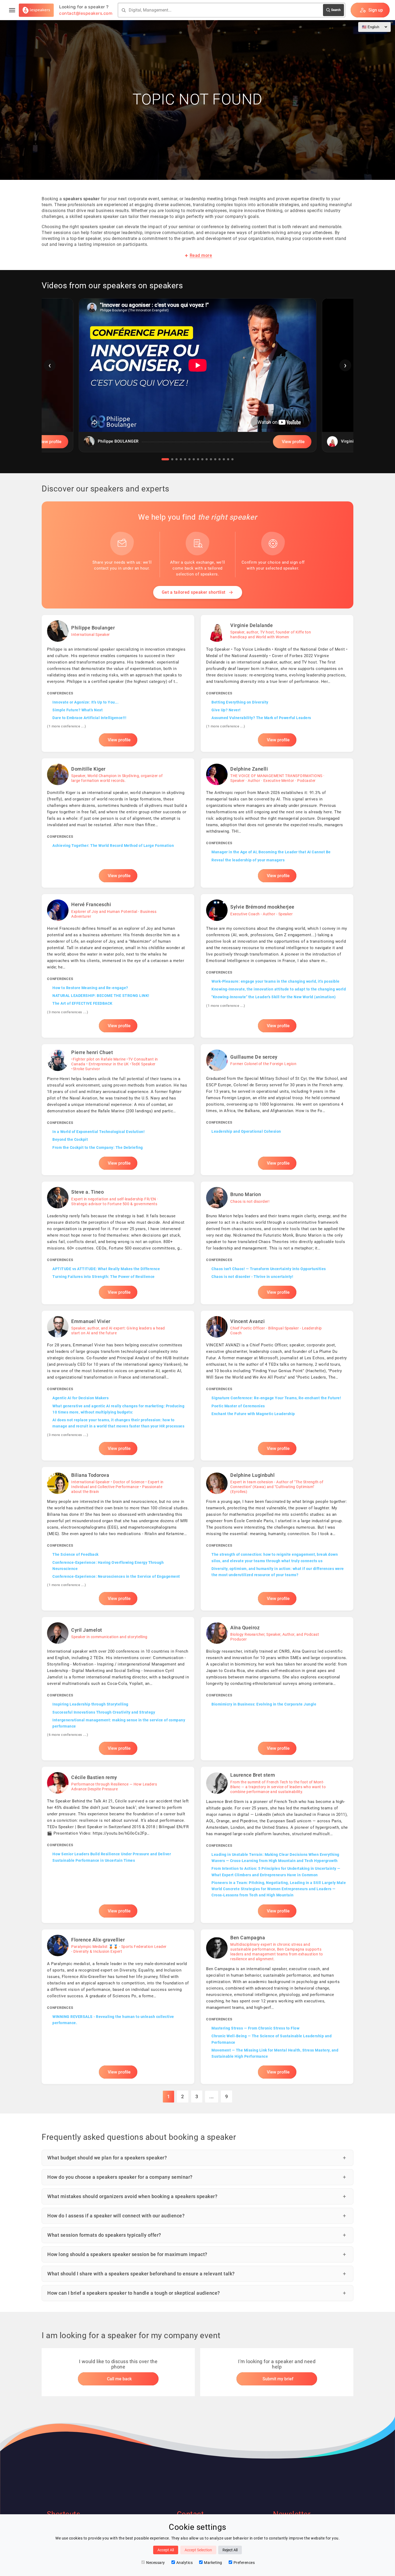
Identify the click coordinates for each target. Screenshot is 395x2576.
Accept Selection (198, 2550)
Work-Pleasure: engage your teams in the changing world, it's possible (276, 981)
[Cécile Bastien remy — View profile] (118, 1845)
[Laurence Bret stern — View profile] (277, 1845)
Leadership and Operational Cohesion (246, 1131)
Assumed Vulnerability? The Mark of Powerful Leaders (261, 718)
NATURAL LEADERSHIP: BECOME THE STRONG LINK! (101, 996)
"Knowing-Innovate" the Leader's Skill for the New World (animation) (274, 997)
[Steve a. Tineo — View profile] (118, 1243)
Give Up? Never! (226, 710)
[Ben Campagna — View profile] (277, 2007)
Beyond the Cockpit (70, 1139)
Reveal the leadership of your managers (248, 860)
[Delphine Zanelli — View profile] (277, 823)
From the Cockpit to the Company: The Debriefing (98, 1147)
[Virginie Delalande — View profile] (277, 684)
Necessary (156, 2563)
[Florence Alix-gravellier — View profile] (118, 2007)
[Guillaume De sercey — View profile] (277, 1110)
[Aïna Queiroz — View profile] (277, 1689)
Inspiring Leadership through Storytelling (90, 1704)
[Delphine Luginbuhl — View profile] (277, 1539)
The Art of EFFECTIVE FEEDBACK (82, 1003)
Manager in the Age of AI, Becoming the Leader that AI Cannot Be (271, 852)
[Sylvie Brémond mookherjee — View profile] (277, 966)
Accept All (166, 2550)
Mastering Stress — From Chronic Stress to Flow (255, 2028)
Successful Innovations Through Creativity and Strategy (104, 1712)
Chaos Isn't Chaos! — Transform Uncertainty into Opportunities (269, 1269)
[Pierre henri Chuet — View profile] (118, 1110)
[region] (198, 379)
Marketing (213, 2563)
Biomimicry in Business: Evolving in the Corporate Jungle (264, 1704)
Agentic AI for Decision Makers (80, 1398)
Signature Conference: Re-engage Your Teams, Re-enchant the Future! (276, 1398)
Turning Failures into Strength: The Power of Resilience (104, 1277)
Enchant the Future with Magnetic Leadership (253, 1414)
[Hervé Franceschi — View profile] (118, 966)
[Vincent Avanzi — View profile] (277, 1385)
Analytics (185, 2563)
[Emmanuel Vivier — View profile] (118, 1385)
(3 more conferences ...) (68, 1012)
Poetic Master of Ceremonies (238, 1406)
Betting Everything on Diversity (240, 702)
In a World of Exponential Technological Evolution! (98, 1132)
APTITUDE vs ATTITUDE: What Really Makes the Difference (106, 1269)
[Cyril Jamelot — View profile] (118, 1689)
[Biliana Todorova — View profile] (118, 1539)
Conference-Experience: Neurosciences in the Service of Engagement (116, 1576)
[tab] (165, 459)
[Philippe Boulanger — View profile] (118, 684)
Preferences (244, 2563)
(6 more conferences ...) (68, 1735)
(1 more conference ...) (67, 726)
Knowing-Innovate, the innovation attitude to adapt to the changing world (279, 989)
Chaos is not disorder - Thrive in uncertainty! (252, 1277)
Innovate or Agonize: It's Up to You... (85, 702)
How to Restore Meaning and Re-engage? (90, 988)
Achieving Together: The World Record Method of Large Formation (113, 846)
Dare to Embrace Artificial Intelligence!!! (89, 718)
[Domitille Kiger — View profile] (118, 823)
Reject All (230, 2550)
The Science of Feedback (76, 1554)
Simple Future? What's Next (78, 710)
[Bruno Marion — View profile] (277, 1243)
